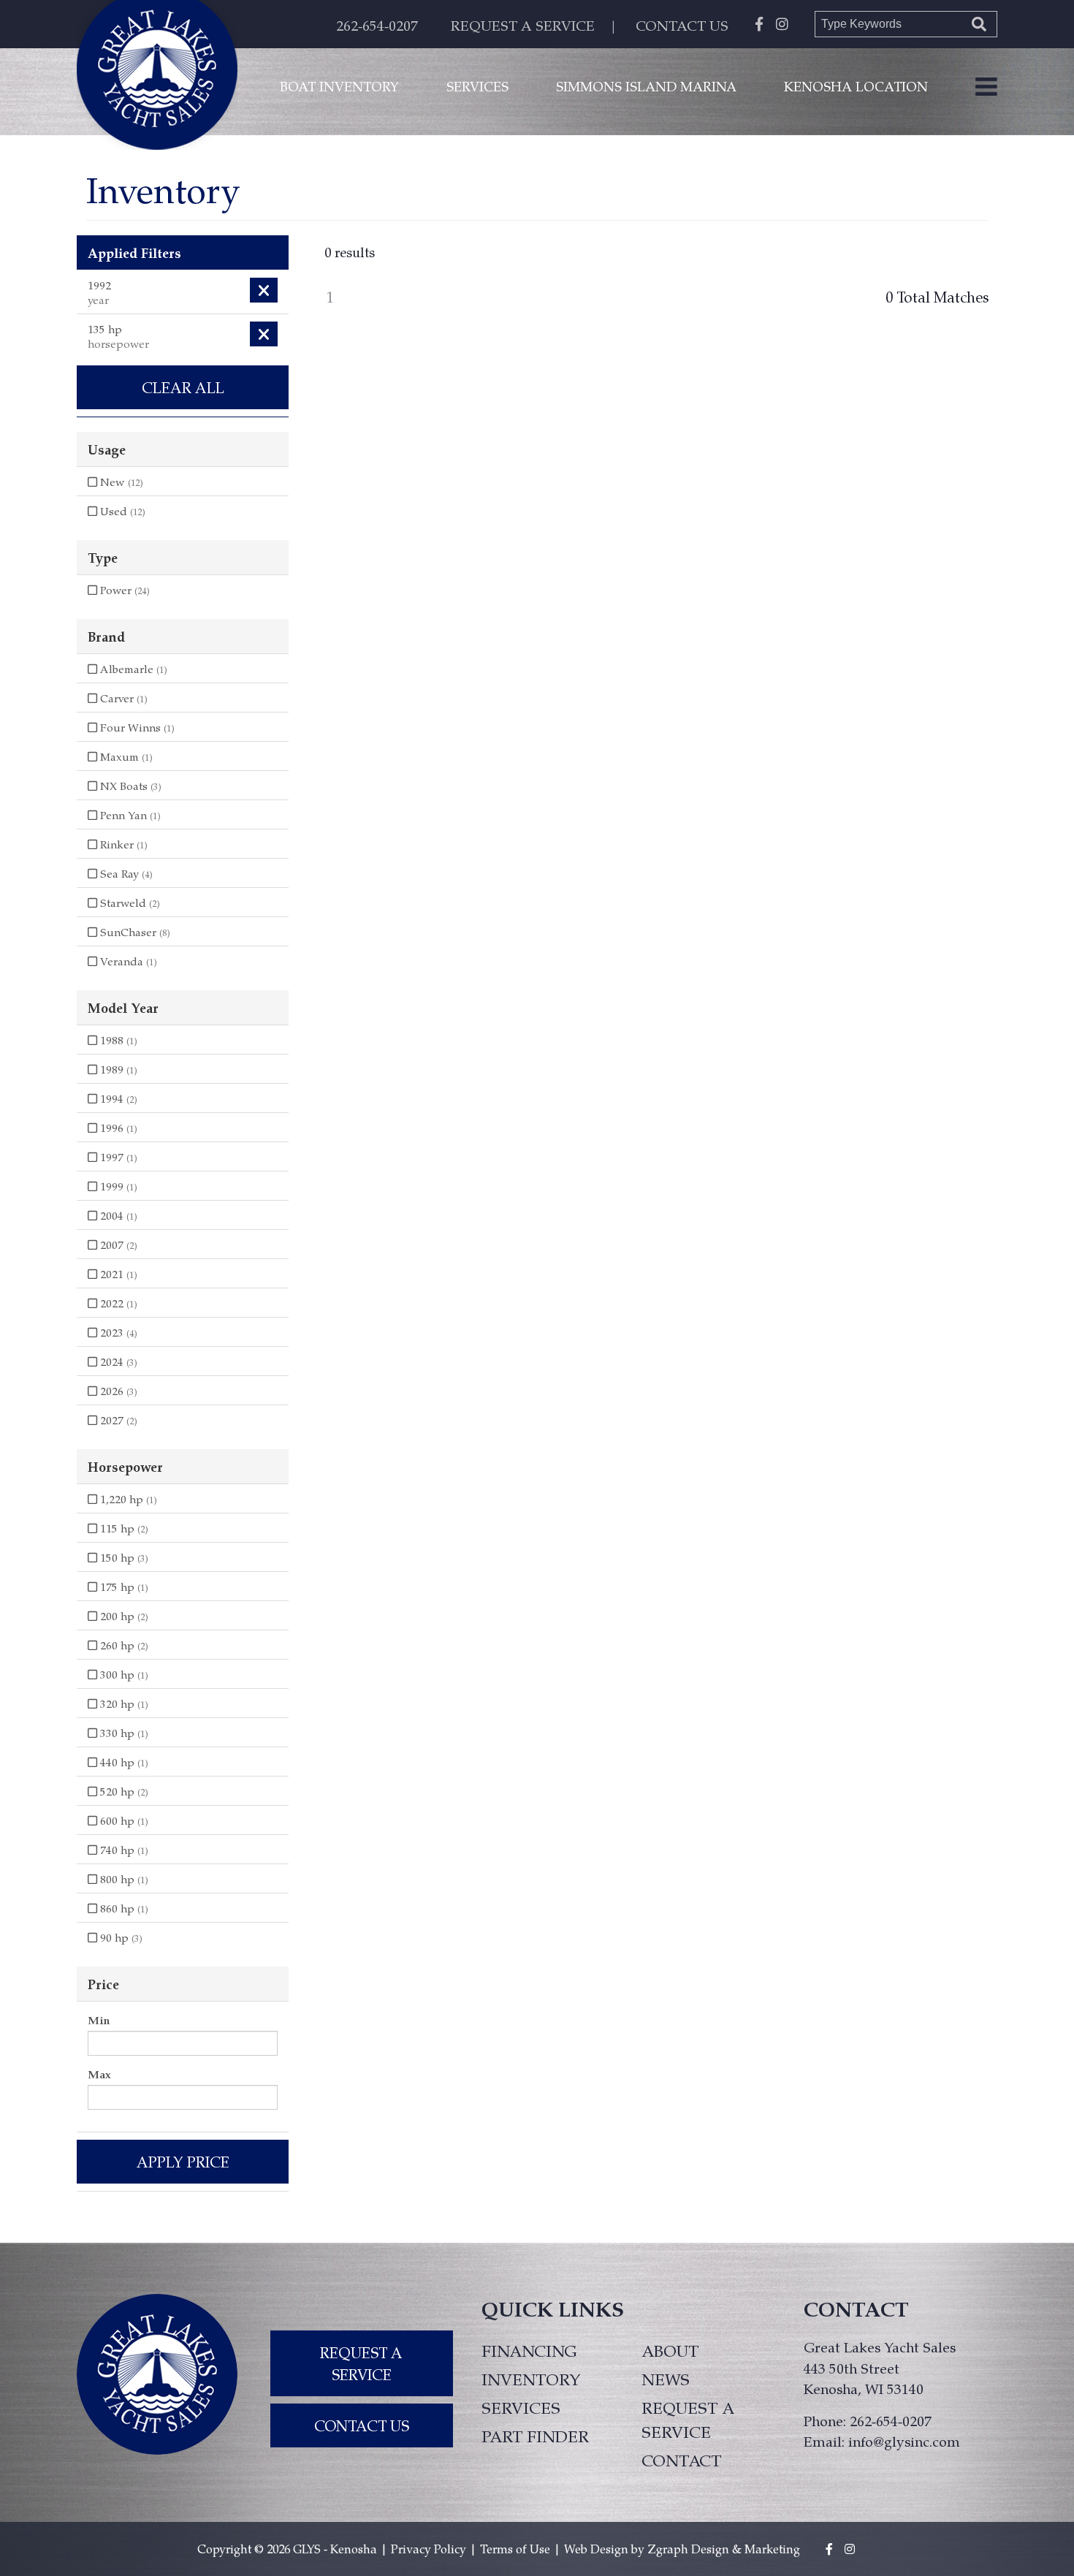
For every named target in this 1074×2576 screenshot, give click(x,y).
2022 (117, 1303)
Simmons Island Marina (646, 86)
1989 (117, 1069)
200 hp (123, 1616)
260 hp (123, 1645)
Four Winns (136, 727)
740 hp (123, 1850)
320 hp (123, 1703)
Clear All (183, 387)
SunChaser (134, 932)
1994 (117, 1098)
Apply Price (183, 2162)
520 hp (123, 1791)
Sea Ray (125, 873)
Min (99, 2020)
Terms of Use (515, 2549)
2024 (117, 1361)
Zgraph (668, 2549)
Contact (681, 2460)
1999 (117, 1186)
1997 (117, 1157)
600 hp (123, 1820)
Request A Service (361, 2363)
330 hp (123, 1733)
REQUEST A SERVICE (523, 25)
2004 (117, 1215)
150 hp (123, 1557)
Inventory (531, 2379)
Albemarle (132, 669)
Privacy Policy (429, 2549)
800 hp (123, 1879)
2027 (117, 1420)
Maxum (125, 756)
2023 (117, 1332)
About (670, 2350)
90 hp (120, 1937)
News (666, 2379)
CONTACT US (682, 25)
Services (477, 86)
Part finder (535, 2436)
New (120, 482)
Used (121, 511)
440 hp (123, 1762)
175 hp (123, 1587)
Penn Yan (129, 815)
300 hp (123, 1674)
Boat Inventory (339, 86)
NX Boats (129, 786)
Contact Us (362, 2425)
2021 (117, 1274)
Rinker (122, 844)
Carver (122, 698)
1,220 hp (127, 1499)
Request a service (688, 2419)
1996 (117, 1128)
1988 (117, 1040)
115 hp (123, 1528)
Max (99, 2074)
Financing (529, 2350)
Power (123, 590)
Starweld (129, 903)
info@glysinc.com (904, 2441)
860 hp (123, 1908)
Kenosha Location (856, 86)
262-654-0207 (377, 25)
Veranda (127, 961)
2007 (117, 1245)
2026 (117, 1391)
